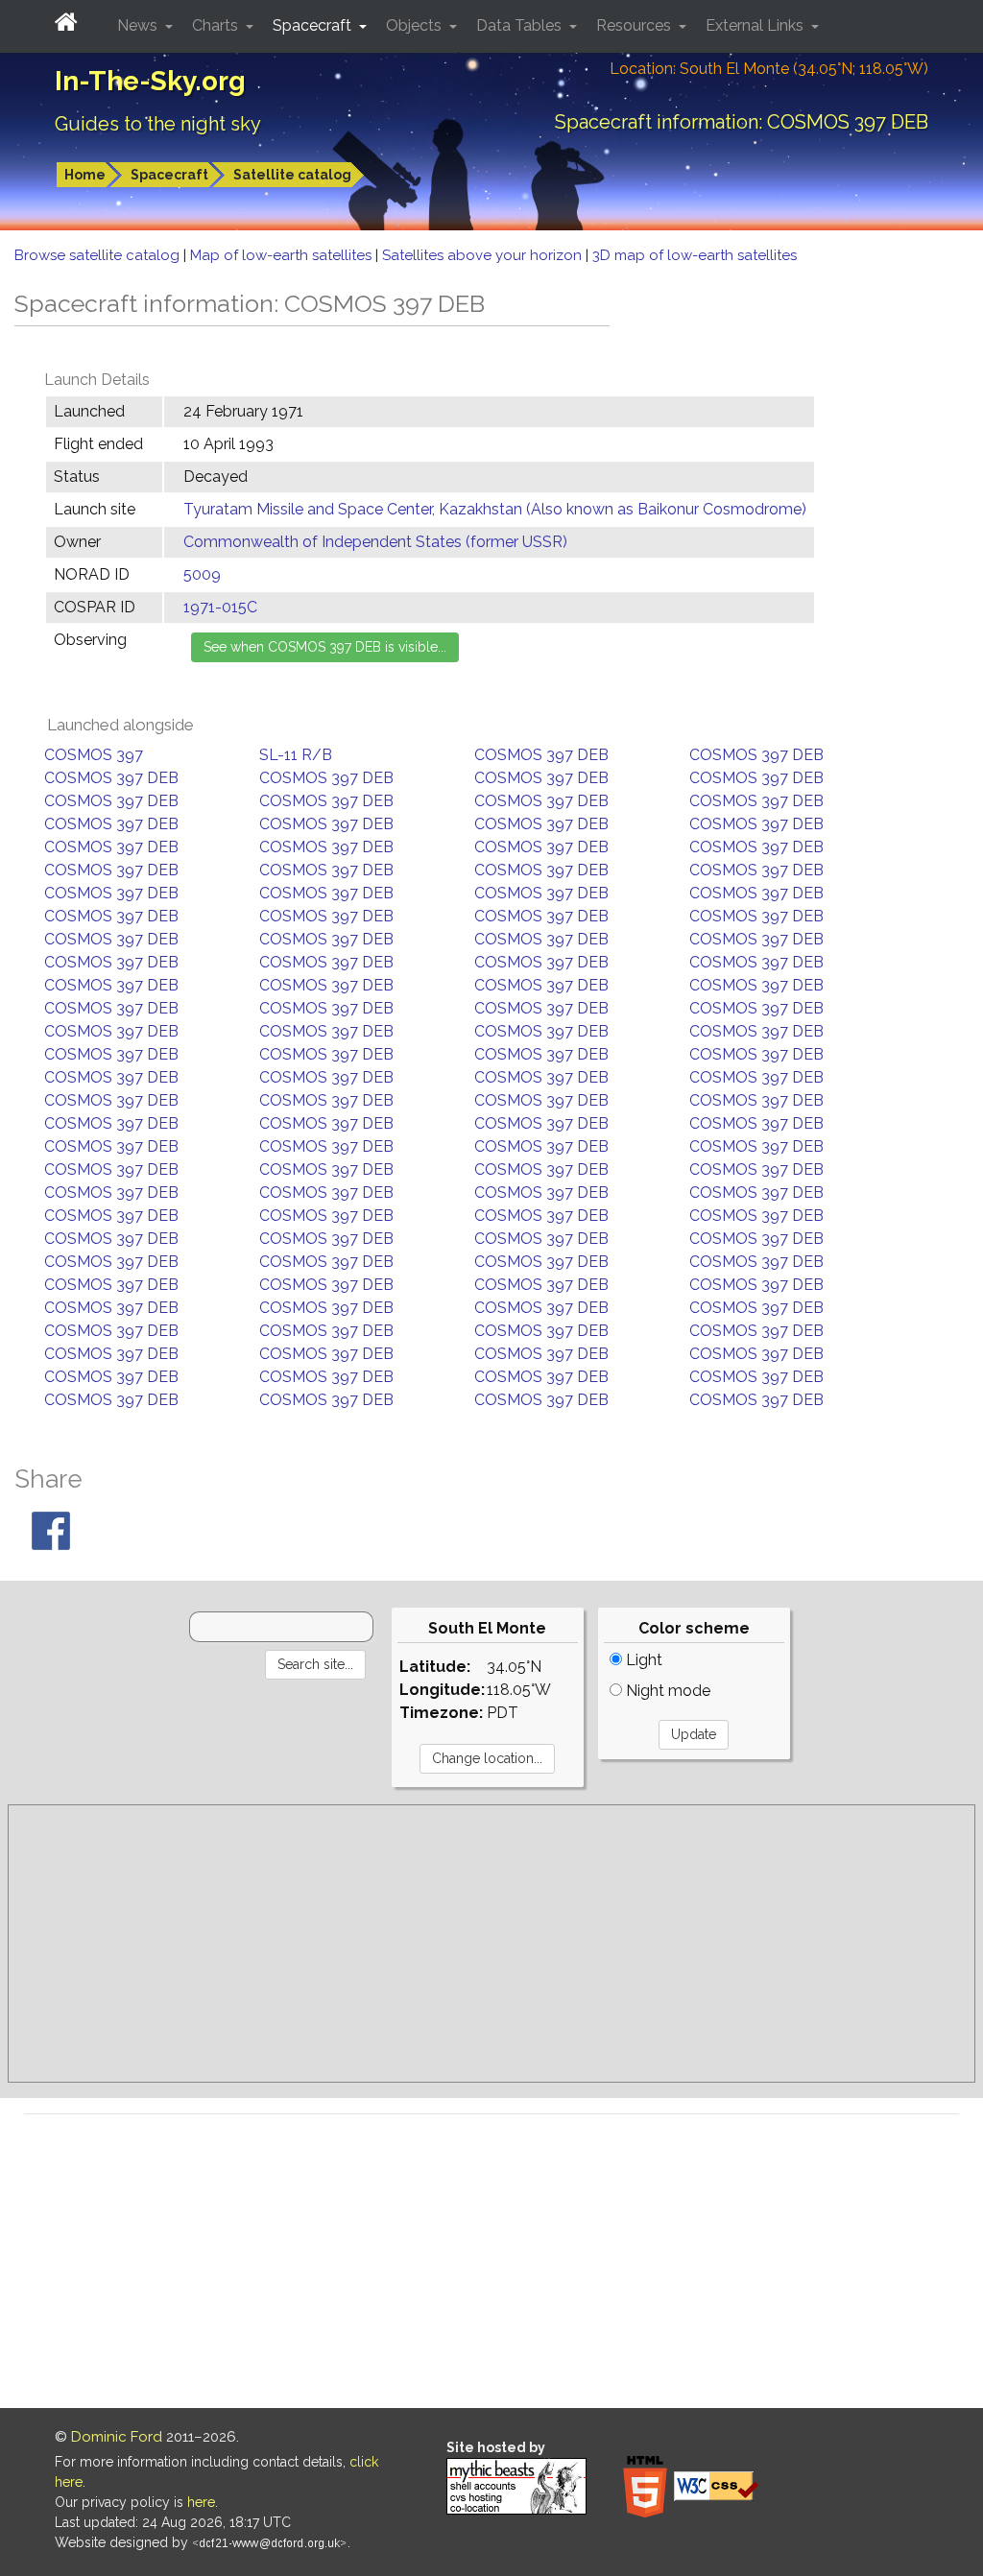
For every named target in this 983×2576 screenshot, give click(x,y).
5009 (202, 574)
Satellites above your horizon (484, 255)
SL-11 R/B (296, 755)
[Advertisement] (491, 1944)
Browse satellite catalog (99, 255)
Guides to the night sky (158, 124)
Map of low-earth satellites (283, 255)
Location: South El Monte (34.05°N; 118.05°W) (769, 69)
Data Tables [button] (521, 25)
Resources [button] (635, 25)
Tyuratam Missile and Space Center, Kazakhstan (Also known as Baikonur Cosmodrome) (495, 509)
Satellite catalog (292, 175)
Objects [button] (416, 25)
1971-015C (220, 607)
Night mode (666, 1691)
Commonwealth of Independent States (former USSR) (375, 542)
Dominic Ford (117, 2437)
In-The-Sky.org (150, 81)
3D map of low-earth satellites (695, 255)
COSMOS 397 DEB (541, 755)
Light (642, 1660)
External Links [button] (756, 25)
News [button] (139, 25)
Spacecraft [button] (314, 25)
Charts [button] (217, 25)
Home (85, 175)
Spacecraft (169, 175)
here (201, 2502)
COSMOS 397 (94, 755)
